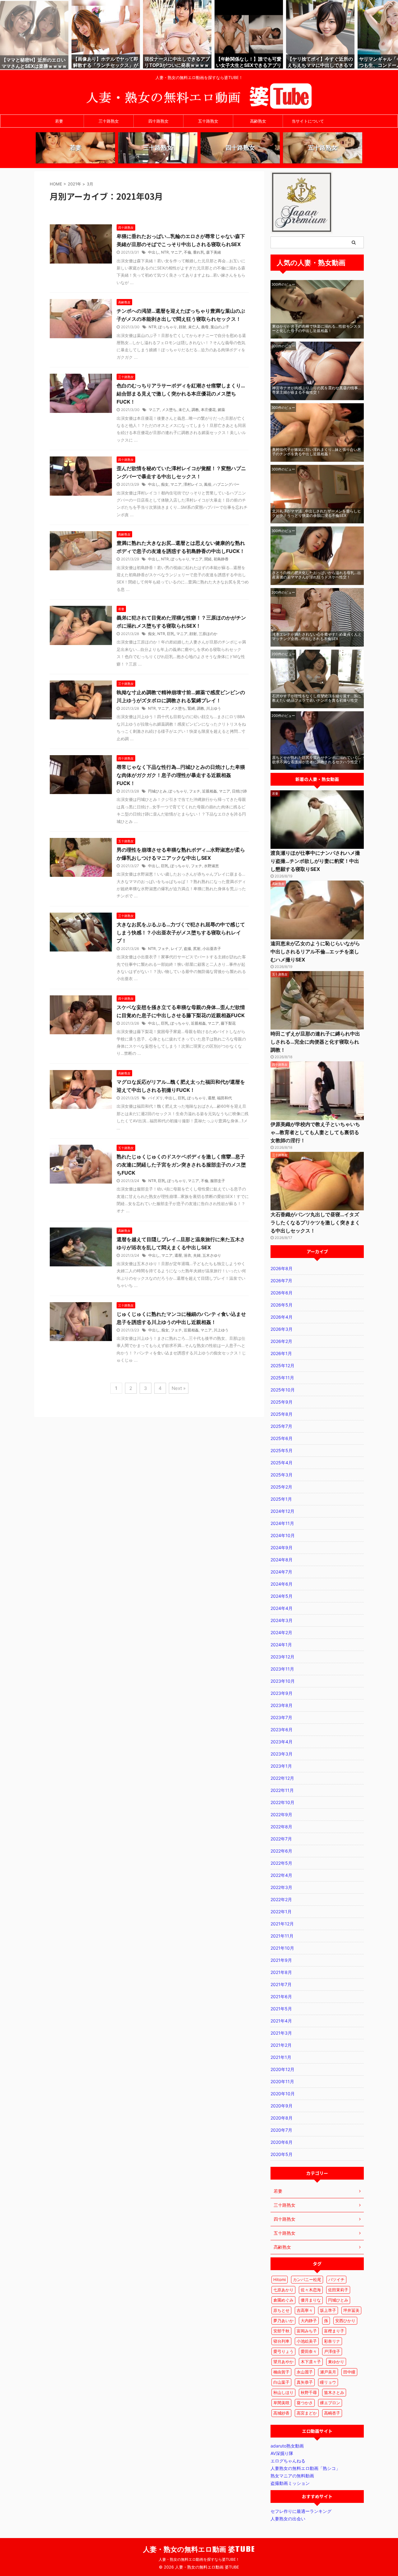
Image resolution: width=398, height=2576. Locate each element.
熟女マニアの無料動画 (292, 2476)
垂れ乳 (199, 252)
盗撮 (187, 949)
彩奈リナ (332, 2341)
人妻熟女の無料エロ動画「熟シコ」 (305, 2468)
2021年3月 (281, 2033)
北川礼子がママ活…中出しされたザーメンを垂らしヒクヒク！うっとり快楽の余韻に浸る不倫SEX (317, 513)
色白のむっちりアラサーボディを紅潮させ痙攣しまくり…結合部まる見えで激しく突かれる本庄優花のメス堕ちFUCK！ (181, 394)
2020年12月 (282, 2069)
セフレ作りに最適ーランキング (301, 2511)
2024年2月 (281, 1632)
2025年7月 (281, 1426)
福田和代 (224, 1098)
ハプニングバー (226, 484)
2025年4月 (282, 1463)
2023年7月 (281, 1717)
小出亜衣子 (212, 949)
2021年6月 (281, 1996)
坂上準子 (328, 2310)
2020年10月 (283, 2094)
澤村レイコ (193, 484)
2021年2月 (281, 2045)
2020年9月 (282, 2106)
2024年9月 (282, 1547)
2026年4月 (282, 1317)
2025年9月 (282, 1402)
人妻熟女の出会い (288, 2519)
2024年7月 (281, 1572)
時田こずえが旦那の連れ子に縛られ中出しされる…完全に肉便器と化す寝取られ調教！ (315, 1042)
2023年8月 (282, 1705)
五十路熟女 (208, 121)
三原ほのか (208, 634)
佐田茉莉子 (338, 2290)
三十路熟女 (109, 121)
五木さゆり (212, 1255)
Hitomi (280, 2279)
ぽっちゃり (168, 327)
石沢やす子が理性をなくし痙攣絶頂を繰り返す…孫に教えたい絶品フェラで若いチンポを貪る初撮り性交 (317, 698)
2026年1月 (281, 1353)
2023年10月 (283, 1681)
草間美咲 (281, 2403)
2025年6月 (282, 1438)
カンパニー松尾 (307, 2279)
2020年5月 (282, 2154)
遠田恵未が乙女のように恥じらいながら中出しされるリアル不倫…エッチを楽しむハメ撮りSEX (315, 951)
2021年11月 (282, 1936)
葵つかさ (305, 2403)
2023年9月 (282, 1693)
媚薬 (221, 410)
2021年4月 (281, 2021)
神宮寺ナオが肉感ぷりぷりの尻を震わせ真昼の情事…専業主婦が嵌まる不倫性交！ (317, 390)
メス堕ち (169, 410)
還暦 (211, 1098)
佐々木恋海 (311, 2290)
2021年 (74, 184)
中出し (154, 252)
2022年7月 (281, 1839)
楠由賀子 (281, 2372)
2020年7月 (281, 2130)
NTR (165, 252)
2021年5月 (281, 2009)
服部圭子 (218, 1181)
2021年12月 (282, 1924)
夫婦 (197, 1255)
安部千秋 (281, 2331)
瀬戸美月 (328, 2372)
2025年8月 (282, 1414)
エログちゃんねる (288, 2461)
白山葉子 (281, 2382)
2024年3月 (282, 1620)
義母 (205, 327)
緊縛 (191, 708)
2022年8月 (281, 1827)
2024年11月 (282, 1523)
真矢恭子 (305, 2382)
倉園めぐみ (283, 2300)
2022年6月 (281, 1851)
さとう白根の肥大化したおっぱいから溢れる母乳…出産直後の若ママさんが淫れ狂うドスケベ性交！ (317, 575)
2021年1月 (281, 2057)
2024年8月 (282, 1560)
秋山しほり (283, 2392)
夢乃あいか (283, 2321)
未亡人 (194, 327)
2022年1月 (281, 1912)
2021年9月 (281, 1960)
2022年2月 (281, 1899)
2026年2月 (281, 1341)
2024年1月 (281, 1645)
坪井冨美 (351, 2310)
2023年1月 (281, 1766)
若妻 (59, 121)
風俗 (208, 484)
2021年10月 (282, 1948)
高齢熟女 (258, 121)
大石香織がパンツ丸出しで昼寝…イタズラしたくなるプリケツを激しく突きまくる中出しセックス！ (315, 1223)
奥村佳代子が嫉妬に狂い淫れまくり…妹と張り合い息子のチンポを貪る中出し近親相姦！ (317, 452)
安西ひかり (345, 2321)
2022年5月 (281, 1863)
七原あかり (283, 2290)
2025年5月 (282, 1450)
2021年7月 (281, 1984)
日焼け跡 (239, 791)
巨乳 (171, 634)
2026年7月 (281, 1281)
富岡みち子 (307, 2331)
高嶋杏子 (332, 2413)
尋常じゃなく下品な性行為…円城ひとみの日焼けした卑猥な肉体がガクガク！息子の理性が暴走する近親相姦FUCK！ (181, 775)
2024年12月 (282, 1511)
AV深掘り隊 (282, 2453)
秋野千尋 (309, 2392)
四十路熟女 (158, 121)
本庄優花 (208, 410)
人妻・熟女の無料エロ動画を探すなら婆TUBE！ (199, 2559)
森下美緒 (214, 252)
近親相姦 (210, 791)
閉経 (208, 559)
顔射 (183, 327)
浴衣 (187, 1255)
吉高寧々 (305, 2310)
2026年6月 (282, 1293)
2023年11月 (282, 1669)
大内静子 (309, 2321)
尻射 (197, 949)
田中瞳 (349, 2372)
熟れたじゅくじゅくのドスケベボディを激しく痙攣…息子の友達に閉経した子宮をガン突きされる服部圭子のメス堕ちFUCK (181, 1165)
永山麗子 (305, 2372)
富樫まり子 (334, 2331)
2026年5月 (282, 1305)
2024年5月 (282, 1596)
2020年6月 (282, 2142)
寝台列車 (281, 2341)
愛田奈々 (309, 2351)
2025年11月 (282, 1378)
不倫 (187, 252)
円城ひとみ (157, 791)
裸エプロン (330, 2403)
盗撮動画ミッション (290, 2483)
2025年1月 (281, 1499)
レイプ (176, 949)
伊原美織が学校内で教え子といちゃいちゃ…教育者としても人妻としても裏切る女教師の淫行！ (315, 1132)
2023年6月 (282, 1730)
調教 (195, 410)
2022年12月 (282, 1778)
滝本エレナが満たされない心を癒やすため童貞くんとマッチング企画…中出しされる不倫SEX (317, 636)
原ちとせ (281, 2310)
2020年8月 (282, 2118)
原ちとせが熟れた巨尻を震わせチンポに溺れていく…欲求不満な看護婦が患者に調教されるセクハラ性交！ (317, 760)
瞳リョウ (328, 2382)
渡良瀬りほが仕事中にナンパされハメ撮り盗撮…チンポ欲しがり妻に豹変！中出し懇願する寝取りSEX (315, 861)
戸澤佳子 (332, 2351)
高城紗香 (281, 2413)
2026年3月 (282, 1329)
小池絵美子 (307, 2341)
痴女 (165, 484)
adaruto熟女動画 (287, 2446)
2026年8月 (282, 1268)
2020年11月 (282, 2081)
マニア (176, 252)
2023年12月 (282, 1657)
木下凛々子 (311, 2362)
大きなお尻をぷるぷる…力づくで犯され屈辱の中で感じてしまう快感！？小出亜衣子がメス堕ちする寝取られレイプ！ (181, 933)
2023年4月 (282, 1742)
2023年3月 (282, 1754)
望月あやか (283, 2362)
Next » (179, 1388)
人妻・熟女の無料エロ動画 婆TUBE (199, 2549)
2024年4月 (282, 1608)
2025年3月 (282, 1475)
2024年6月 (282, 1584)
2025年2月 (281, 1487)
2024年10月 (283, 1535)
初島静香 (221, 559)
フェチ (195, 791)
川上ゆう (214, 708)
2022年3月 (281, 1887)
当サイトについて (308, 121)
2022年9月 (281, 1814)
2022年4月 (281, 1875)
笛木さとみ (334, 2392)
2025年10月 (283, 1390)
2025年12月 (282, 1365)
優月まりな (311, 2300)
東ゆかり (336, 2362)
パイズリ (155, 1098)
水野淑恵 (211, 866)
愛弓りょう (283, 2351)
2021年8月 (281, 1972)
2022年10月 (282, 1802)
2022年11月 (282, 1790)
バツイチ (336, 2279)
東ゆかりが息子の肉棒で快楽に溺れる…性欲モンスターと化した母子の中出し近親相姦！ (317, 328)
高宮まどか (307, 2413)
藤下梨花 (228, 1023)
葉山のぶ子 (220, 327)
